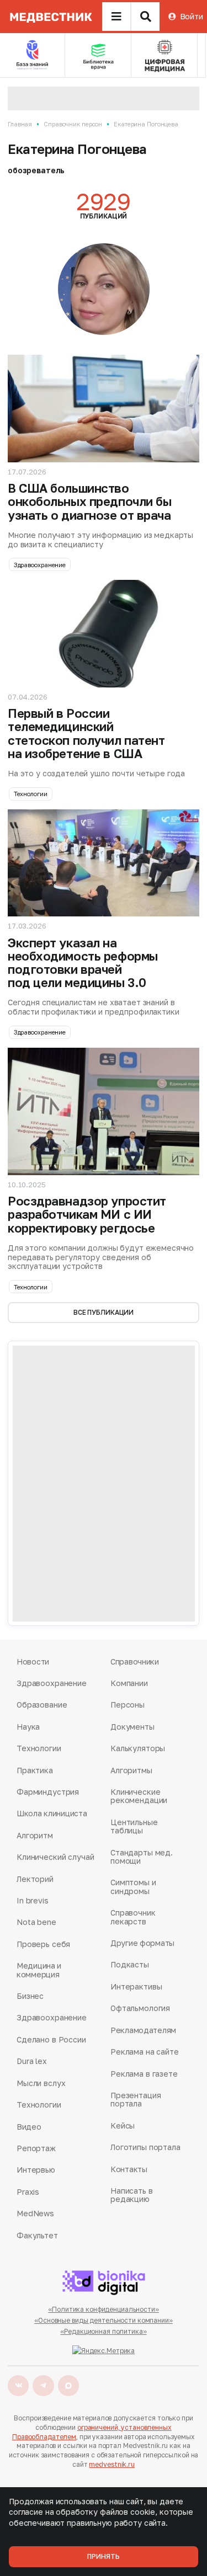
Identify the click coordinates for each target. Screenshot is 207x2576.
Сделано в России (51, 2039)
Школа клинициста (52, 1813)
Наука (28, 1727)
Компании (129, 1683)
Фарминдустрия (48, 1792)
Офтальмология (140, 2008)
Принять (103, 2556)
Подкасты (130, 1964)
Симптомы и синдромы (133, 1887)
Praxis (28, 2192)
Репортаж (36, 2148)
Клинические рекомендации (139, 1796)
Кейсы (123, 2126)
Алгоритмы (131, 1770)
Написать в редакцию (132, 2195)
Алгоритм (35, 1835)
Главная (20, 124)
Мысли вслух (41, 2083)
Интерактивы (136, 1986)
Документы (132, 1727)
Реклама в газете (144, 2074)
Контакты (129, 2169)
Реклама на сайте (145, 2052)
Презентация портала (136, 2100)
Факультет (37, 2235)
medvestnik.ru (112, 2464)
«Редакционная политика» (103, 2331)
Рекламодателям (143, 2030)
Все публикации (104, 1312)
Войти (192, 16)
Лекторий (35, 1879)
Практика (35, 1770)
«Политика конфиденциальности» (104, 2309)
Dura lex (32, 2061)
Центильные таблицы (134, 1826)
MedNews (35, 2213)
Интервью (36, 2170)
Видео (29, 2127)
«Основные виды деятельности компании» (104, 2320)
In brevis (33, 1900)
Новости (33, 1662)
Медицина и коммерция (39, 1970)
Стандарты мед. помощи (142, 1857)
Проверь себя (43, 1944)
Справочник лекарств (133, 1917)
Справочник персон (73, 124)
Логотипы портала (145, 2147)
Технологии (31, 794)
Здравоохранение (40, 565)
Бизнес (30, 1996)
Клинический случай (55, 1857)
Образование (42, 1705)
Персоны (128, 1705)
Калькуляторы (138, 1748)
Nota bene (36, 1922)
